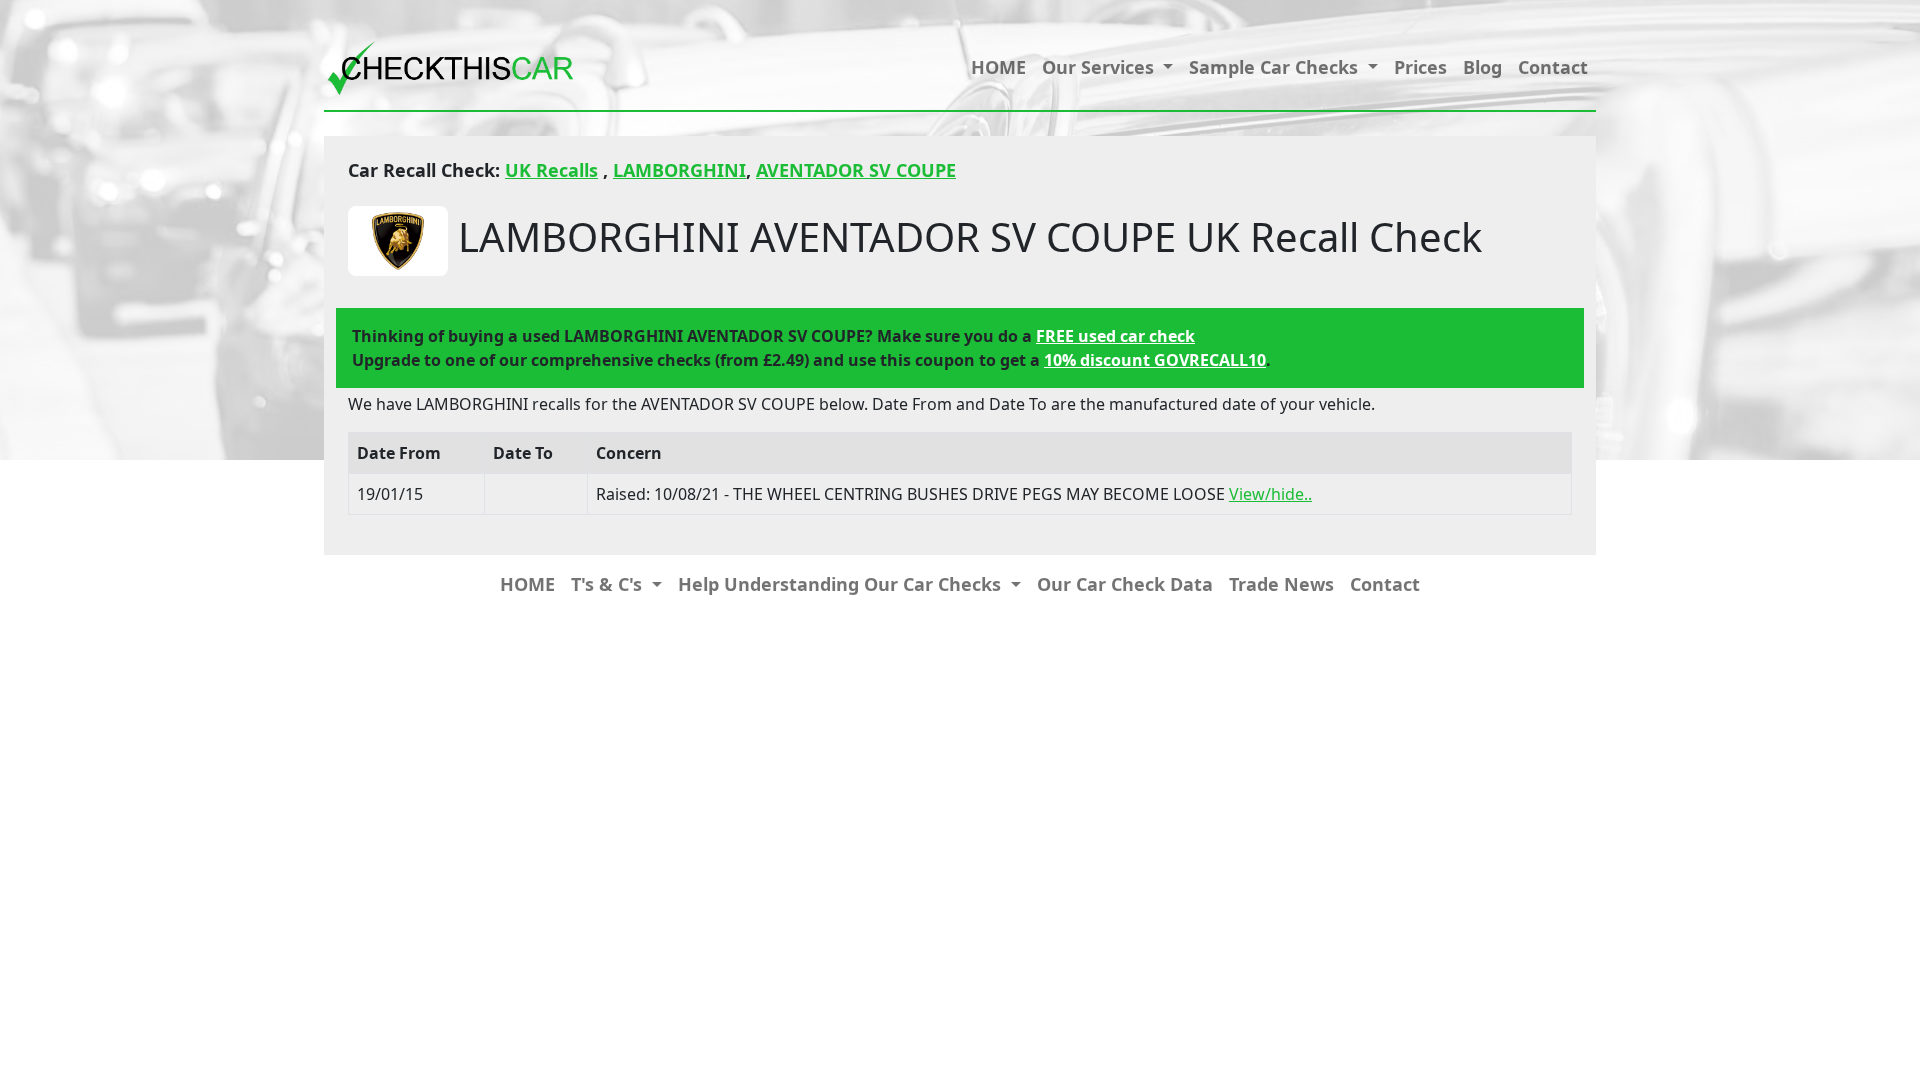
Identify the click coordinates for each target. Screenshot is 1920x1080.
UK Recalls (551, 170)
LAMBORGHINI (679, 170)
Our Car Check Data (1125, 584)
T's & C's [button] (609, 584)
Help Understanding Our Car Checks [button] (842, 584)
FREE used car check (1115, 336)
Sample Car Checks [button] (1276, 67)
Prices (1420, 67)
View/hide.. (1270, 494)
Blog (1482, 67)
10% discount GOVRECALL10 (1155, 360)
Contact (1553, 67)
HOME (998, 67)
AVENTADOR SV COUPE (856, 170)
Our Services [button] (1100, 67)
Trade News (1281, 584)
